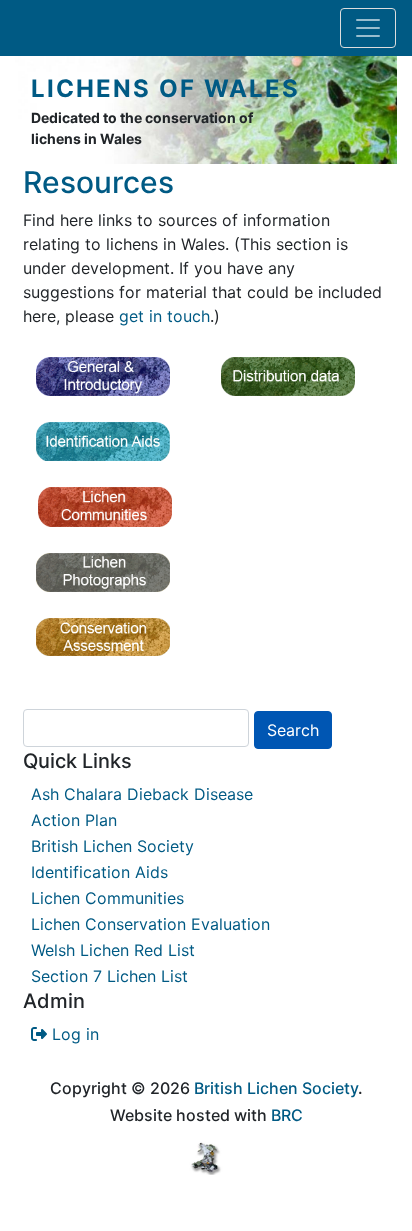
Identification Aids (99, 872)
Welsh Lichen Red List (113, 950)
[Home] (23, 110)
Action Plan (74, 820)
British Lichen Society (112, 846)
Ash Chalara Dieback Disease (142, 794)
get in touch (164, 316)
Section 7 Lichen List (109, 976)
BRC (287, 1115)
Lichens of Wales (165, 88)
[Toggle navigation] (368, 28)
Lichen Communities (107, 898)
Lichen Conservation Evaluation (150, 924)
